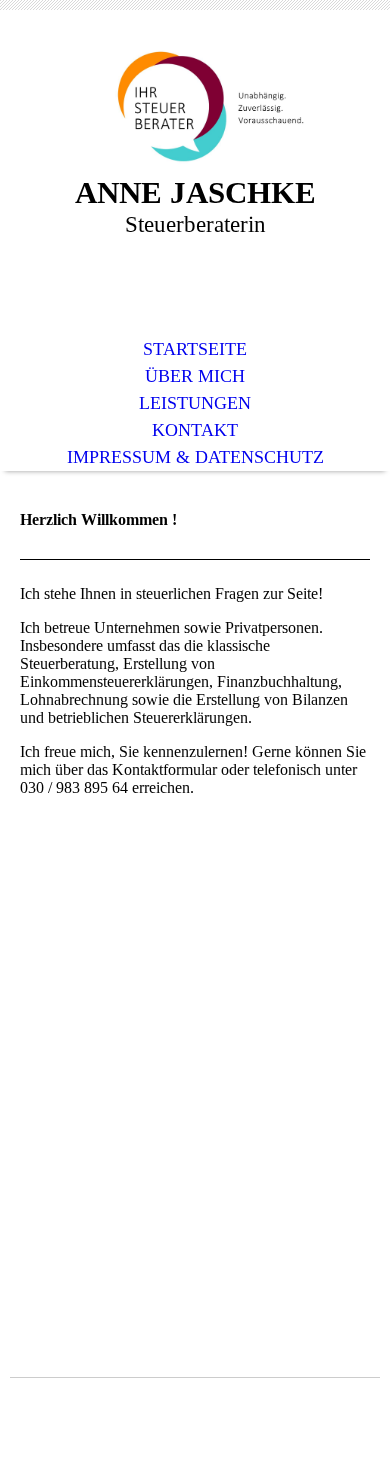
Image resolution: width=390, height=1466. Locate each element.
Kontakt (195, 430)
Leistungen (195, 403)
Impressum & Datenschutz (195, 457)
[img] (195, 107)
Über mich (195, 376)
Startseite (195, 349)
